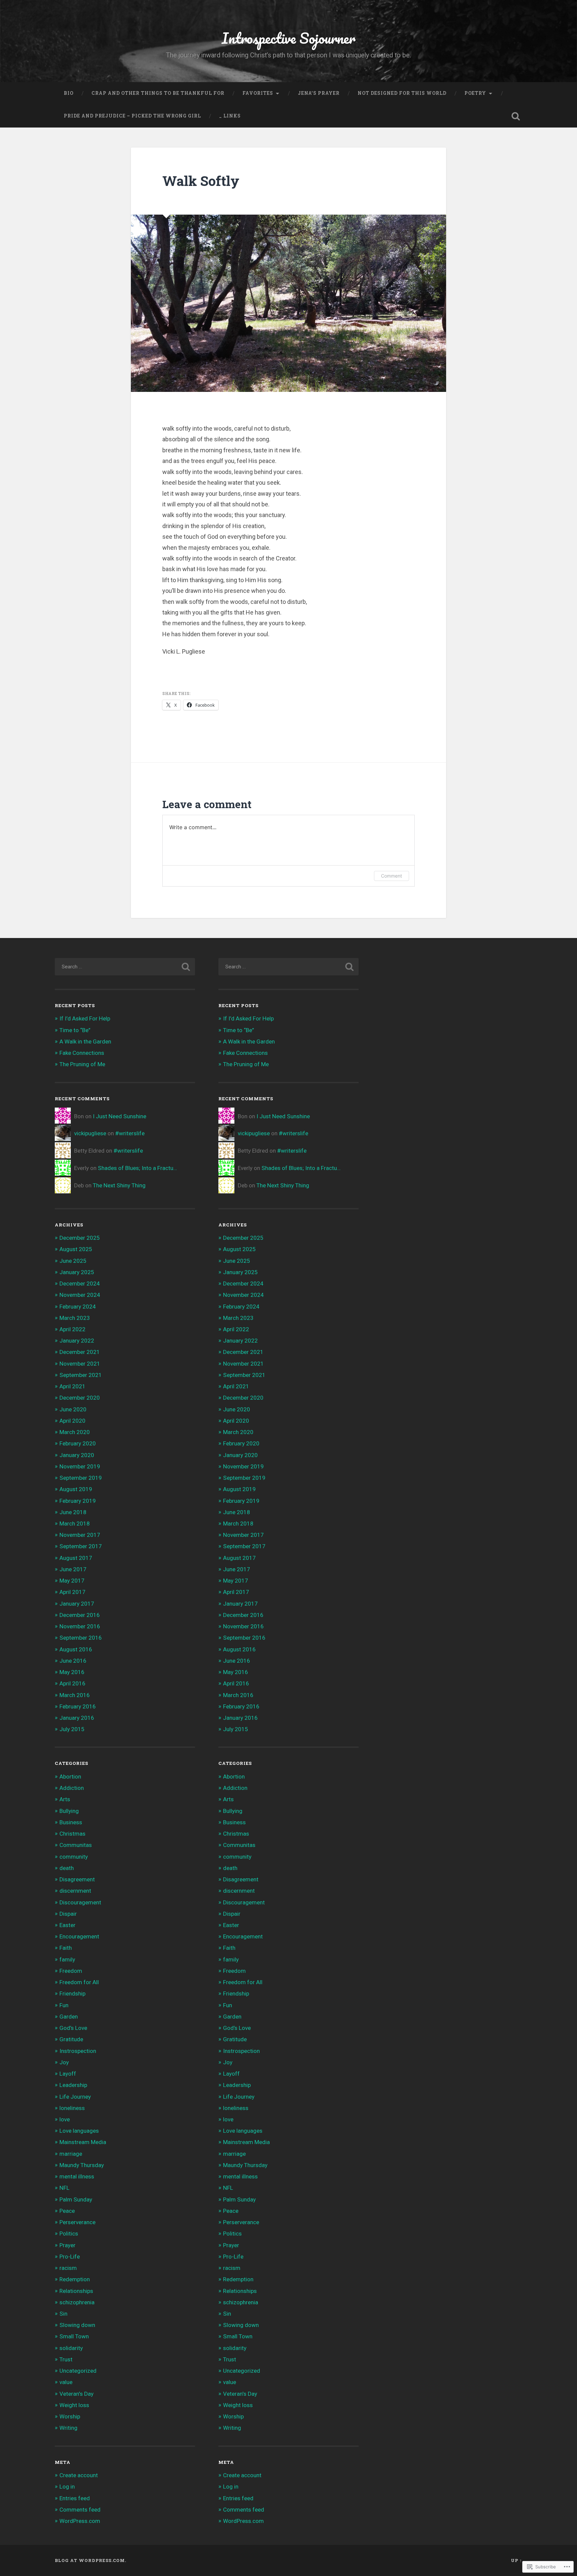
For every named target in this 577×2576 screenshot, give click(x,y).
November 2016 (80, 1626)
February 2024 (78, 1307)
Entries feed (75, 2498)
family (67, 1959)
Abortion (70, 1777)
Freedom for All (79, 1982)
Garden (69, 2017)
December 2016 (80, 1615)
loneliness (72, 2108)
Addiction (72, 1788)
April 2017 (72, 1592)
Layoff (68, 2074)
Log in (67, 2487)
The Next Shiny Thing (119, 1185)
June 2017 (73, 1569)
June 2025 (73, 1261)
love (65, 2119)
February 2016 (78, 1706)
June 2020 (73, 1409)
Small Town (74, 2336)
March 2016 (75, 1695)
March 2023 (75, 1318)
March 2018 (75, 1524)
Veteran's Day (76, 2394)
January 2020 (77, 1455)
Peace (67, 2211)
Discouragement (80, 1902)
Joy (64, 2062)
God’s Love (73, 2028)
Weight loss (74, 2405)
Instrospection (78, 2051)
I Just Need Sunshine (120, 1116)
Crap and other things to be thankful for (158, 93)
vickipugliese (90, 1133)
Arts (65, 1799)
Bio (69, 93)
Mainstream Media (83, 2142)
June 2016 (73, 1661)
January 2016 (77, 1718)
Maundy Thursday (82, 2165)
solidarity (71, 2348)
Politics (69, 2234)
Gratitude (71, 2039)
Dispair (68, 1914)
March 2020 (75, 1432)
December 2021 (80, 1352)
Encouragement (79, 1936)
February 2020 (78, 1443)
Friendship (72, 1994)
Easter (67, 1925)
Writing (68, 2428)
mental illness (77, 2176)
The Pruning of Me (82, 1064)
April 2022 (72, 1329)
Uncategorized (78, 2371)
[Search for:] (125, 967)
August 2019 (76, 1489)
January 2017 (77, 1604)
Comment (392, 876)
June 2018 (73, 1512)
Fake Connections (82, 1053)
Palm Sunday (76, 2199)
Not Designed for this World (402, 93)
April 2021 (72, 1386)
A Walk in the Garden (85, 1041)
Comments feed (80, 2510)
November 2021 (80, 1364)
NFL (64, 2188)
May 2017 (72, 1581)
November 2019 (80, 1466)
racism (68, 2268)
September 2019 (81, 1478)
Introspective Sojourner (289, 38)
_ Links (230, 116)
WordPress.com (80, 2521)
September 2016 (81, 1638)
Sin (63, 2314)
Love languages (79, 2131)
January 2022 (77, 1341)
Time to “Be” (75, 1030)
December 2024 (80, 1283)
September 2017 (81, 1546)
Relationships (76, 2291)
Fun (64, 2005)
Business (71, 1822)
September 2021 (81, 1375)
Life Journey (75, 2097)
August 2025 (76, 1249)
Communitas (76, 1845)
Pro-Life (70, 2257)
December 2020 (80, 1398)
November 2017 (80, 1535)
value (66, 2382)
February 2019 (78, 1501)
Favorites (258, 93)
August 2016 (76, 1649)
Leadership (73, 2085)
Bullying (69, 1811)
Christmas (72, 1834)
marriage (71, 2154)
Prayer (67, 2245)
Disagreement (77, 1879)
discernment (75, 1891)
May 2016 (72, 1672)
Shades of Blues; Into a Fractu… (137, 1168)
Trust (66, 2359)
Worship (70, 2416)
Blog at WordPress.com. (90, 2560)
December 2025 (80, 1238)
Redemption (75, 2279)
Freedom (71, 1971)
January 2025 (77, 1272)
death (67, 1868)
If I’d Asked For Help (85, 1018)
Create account (79, 2475)
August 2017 (76, 1558)
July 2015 (72, 1729)
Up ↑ (517, 2560)
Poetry (475, 93)
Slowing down (77, 2325)
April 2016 (72, 1683)
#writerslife (130, 1133)
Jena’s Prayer (319, 93)
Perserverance (77, 2222)
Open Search (516, 116)
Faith (66, 1948)
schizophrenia (77, 2302)
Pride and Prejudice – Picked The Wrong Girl (132, 116)
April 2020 (72, 1421)
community (74, 1857)
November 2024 (80, 1295)
